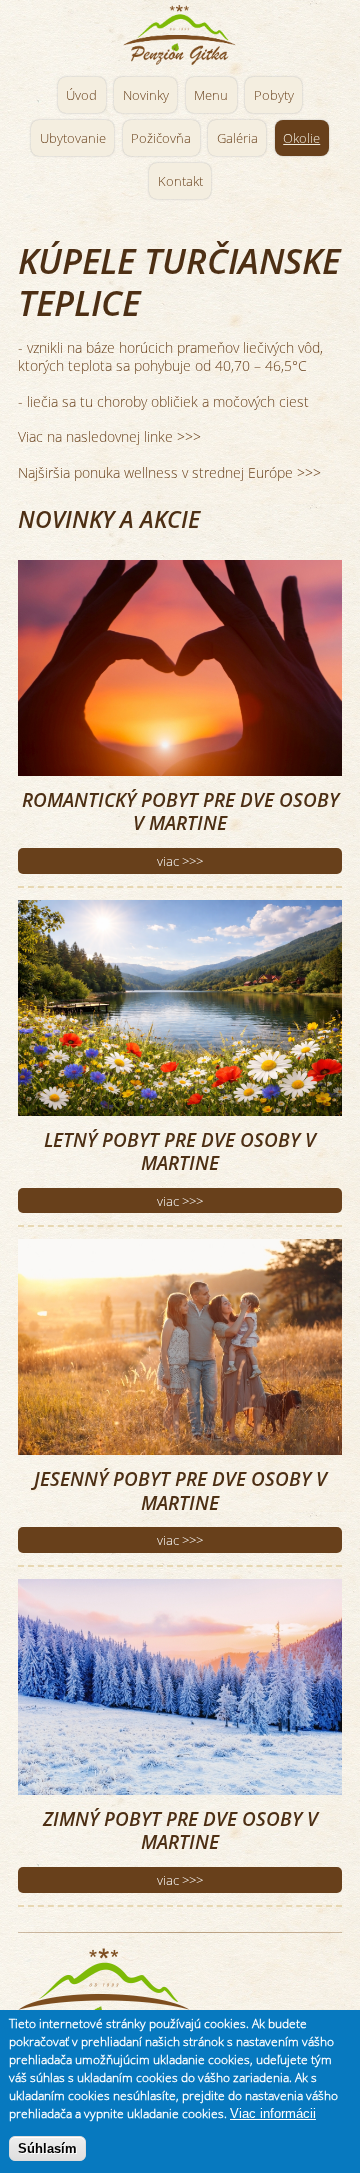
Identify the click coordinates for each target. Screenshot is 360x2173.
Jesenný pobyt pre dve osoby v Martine (180, 1490)
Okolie (301, 138)
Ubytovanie (73, 138)
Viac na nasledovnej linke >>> (109, 436)
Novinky (146, 95)
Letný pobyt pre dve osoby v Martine (180, 1151)
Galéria (237, 138)
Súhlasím (47, 2148)
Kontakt (180, 181)
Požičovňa (161, 138)
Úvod (81, 95)
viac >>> (180, 861)
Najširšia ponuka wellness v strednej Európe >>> (169, 472)
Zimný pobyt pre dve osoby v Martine (180, 1830)
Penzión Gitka (180, 35)
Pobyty (274, 95)
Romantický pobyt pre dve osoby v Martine (180, 811)
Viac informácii (273, 2113)
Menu (211, 95)
